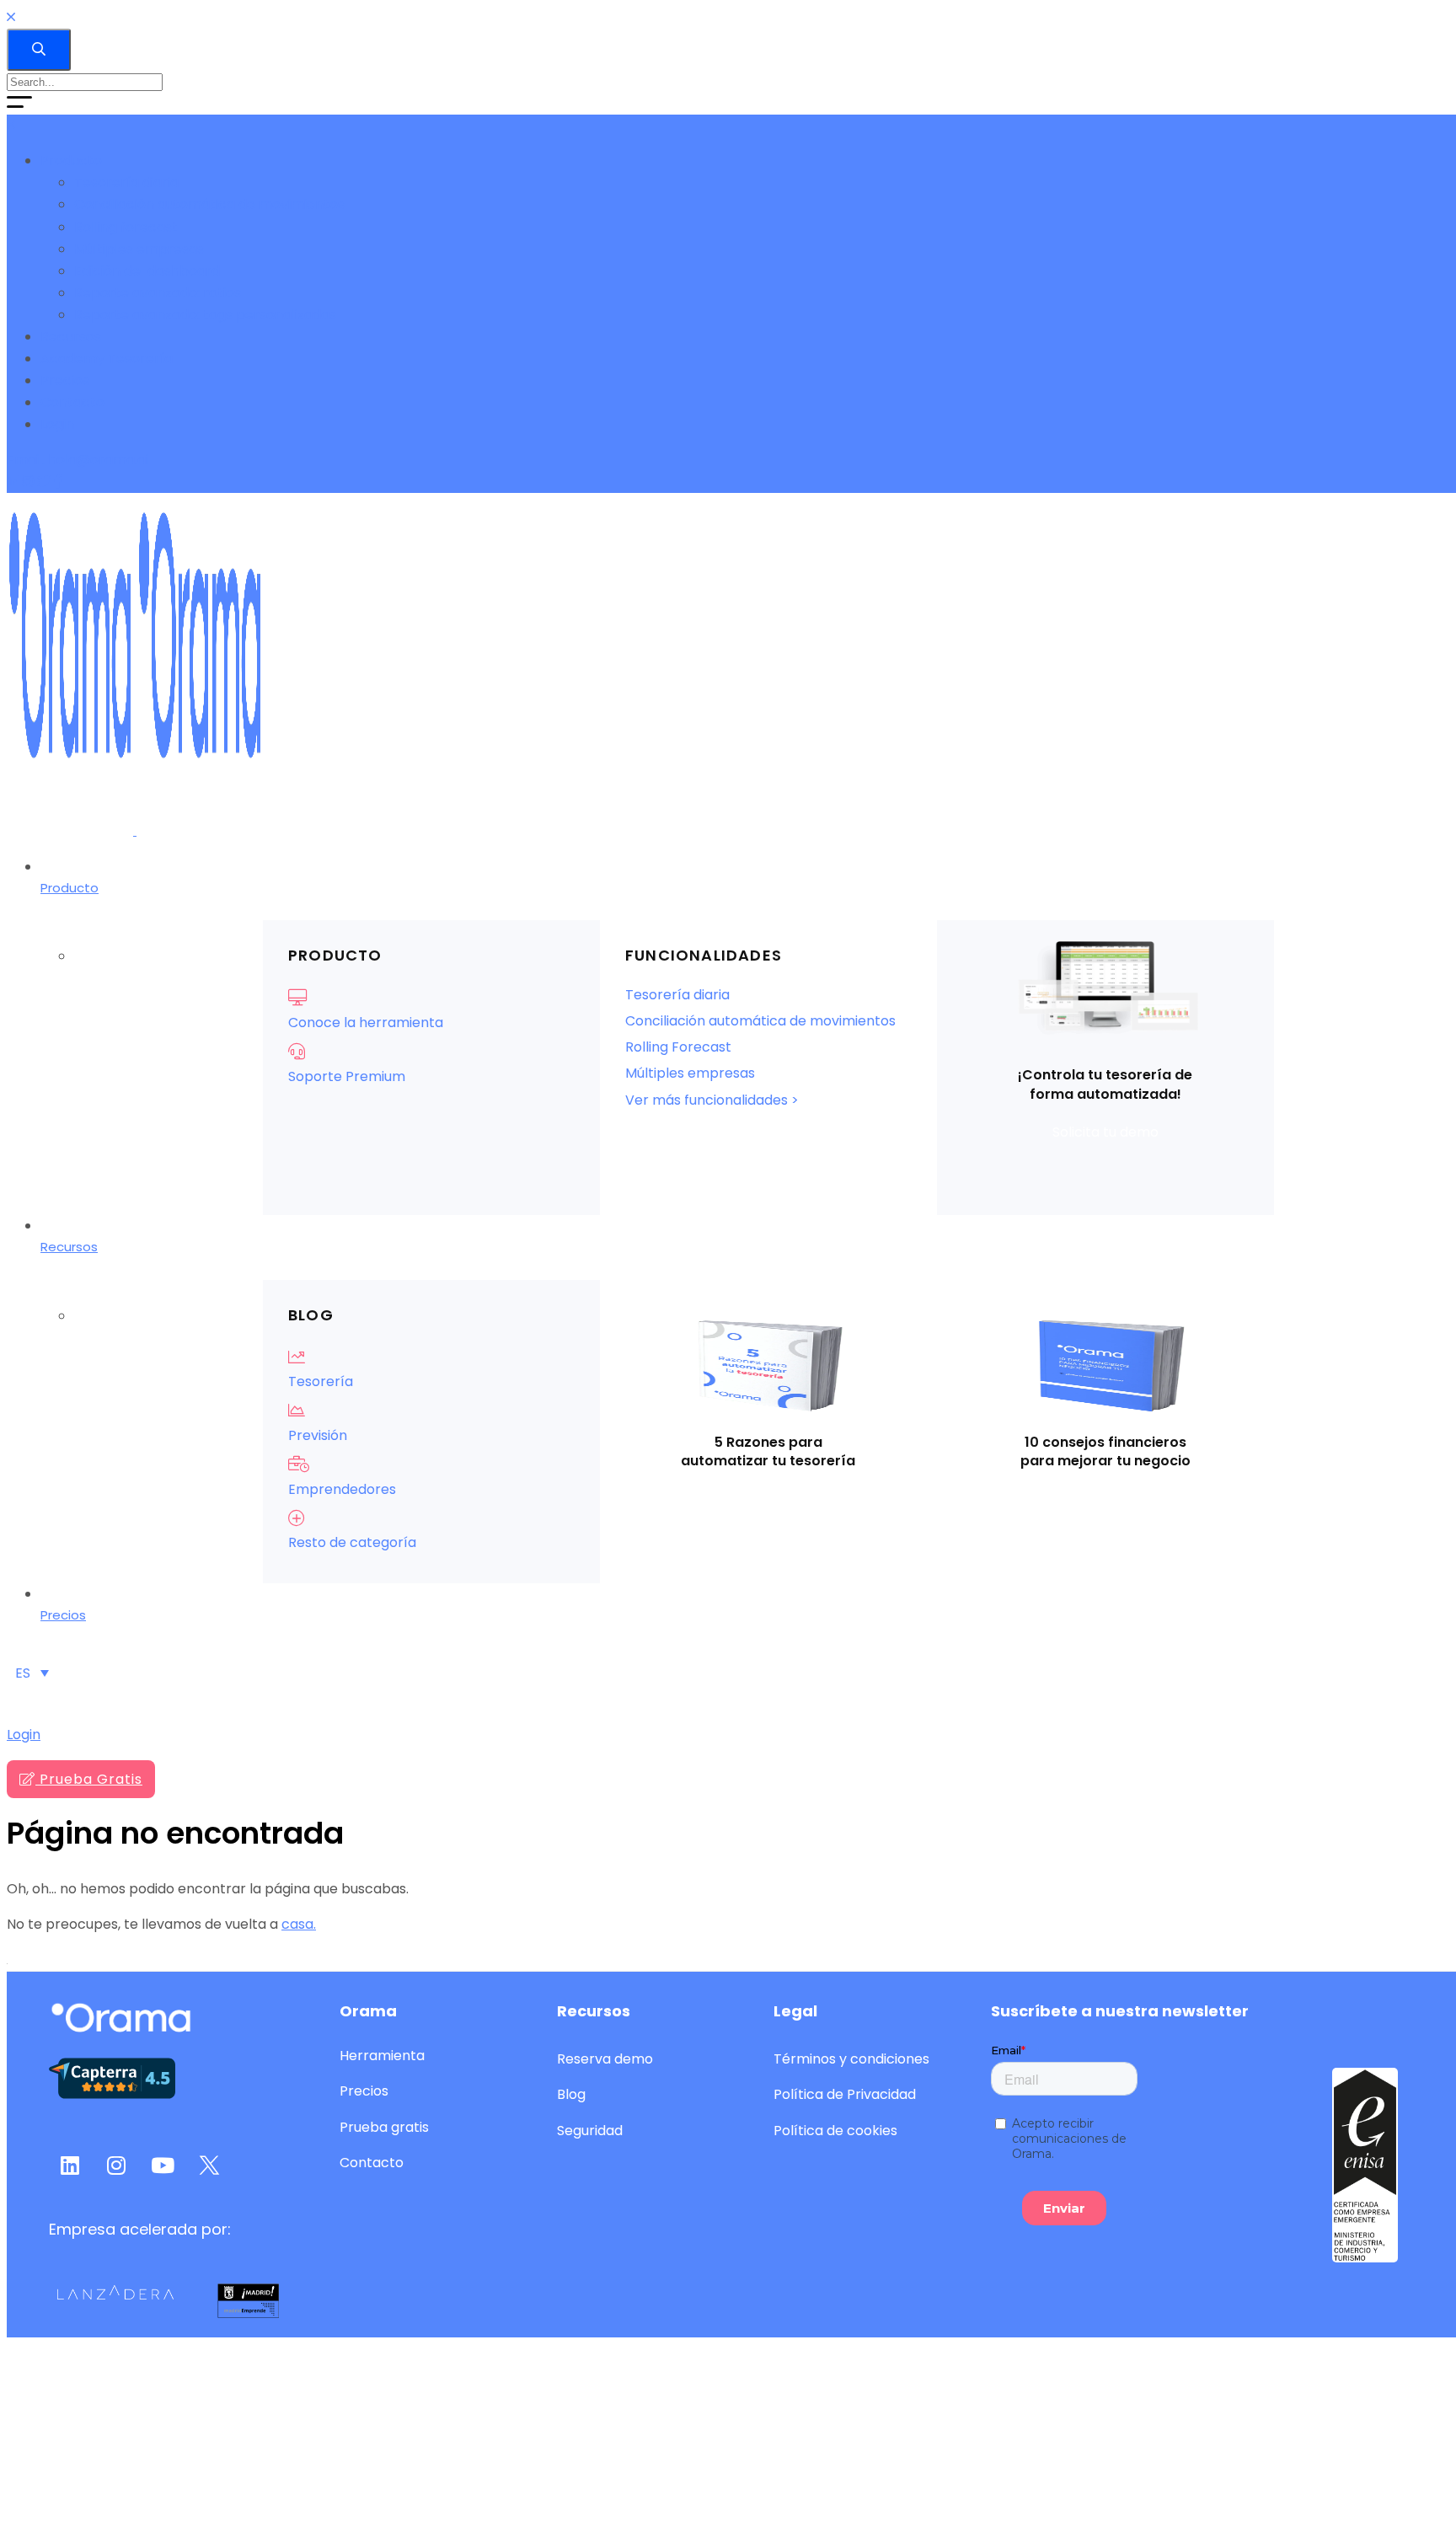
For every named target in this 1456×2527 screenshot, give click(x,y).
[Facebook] (58, 482)
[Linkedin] (14, 482)
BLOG (311, 1315)
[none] (32, 1673)
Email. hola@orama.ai (78, 460)
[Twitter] (45, 482)
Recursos (594, 2011)
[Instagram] (29, 482)
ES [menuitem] (23, 1673)
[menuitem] (32, 1673)
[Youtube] (163, 2166)
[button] (1105, 1132)
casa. (299, 1924)
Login (24, 1735)
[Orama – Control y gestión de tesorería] (135, 830)
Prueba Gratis (89, 1779)
